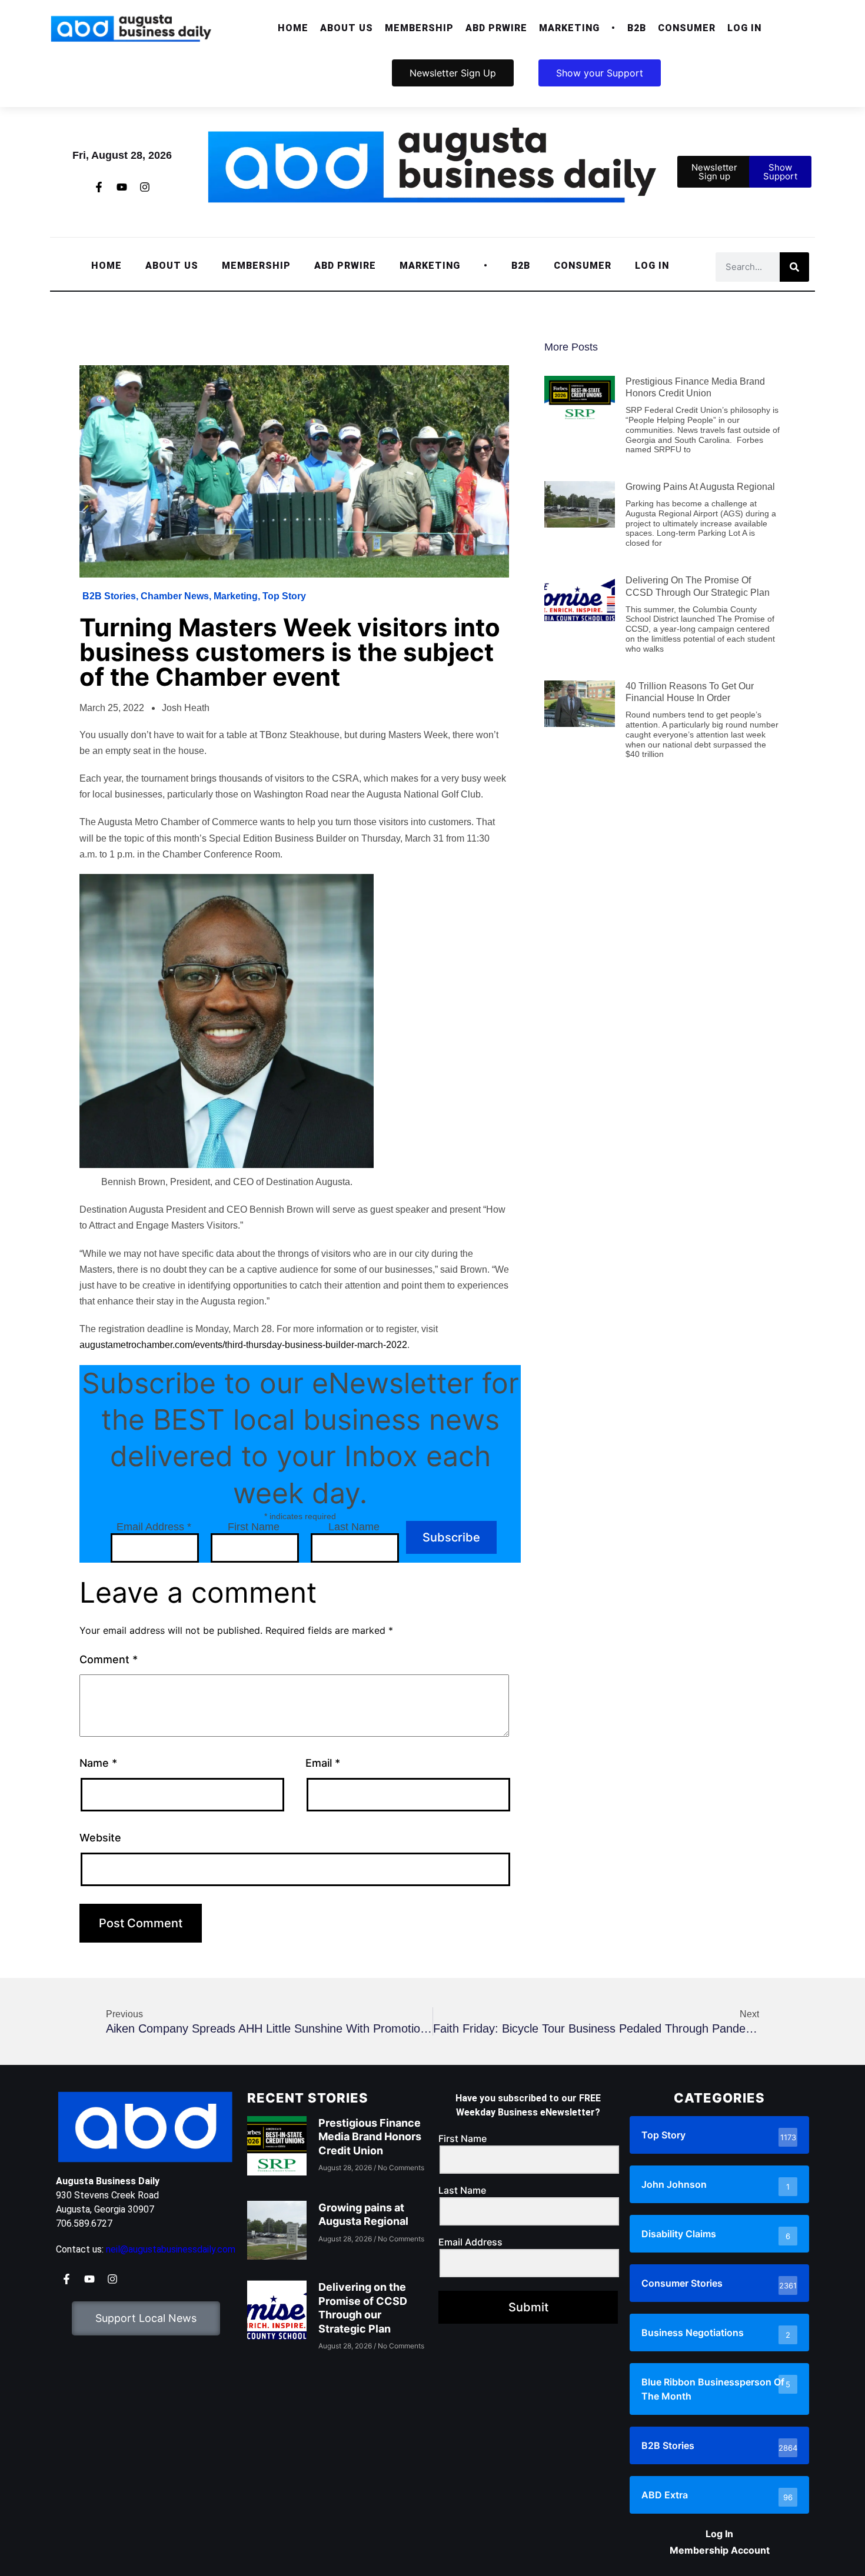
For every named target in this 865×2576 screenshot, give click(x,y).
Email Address (154, 1527)
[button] (347, 28)
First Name (254, 1527)
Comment (109, 1659)
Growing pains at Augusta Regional (700, 487)
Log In (744, 28)
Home (293, 28)
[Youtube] (122, 187)
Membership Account (720, 2550)
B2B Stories (109, 596)
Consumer (687, 28)
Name (98, 1763)
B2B (637, 28)
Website (100, 1838)
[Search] (794, 267)
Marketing (569, 28)
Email (323, 1763)
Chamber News (175, 596)
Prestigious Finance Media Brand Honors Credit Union (370, 2137)
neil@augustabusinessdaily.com (171, 2249)
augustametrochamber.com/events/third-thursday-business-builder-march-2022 (243, 1345)
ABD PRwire (496, 28)
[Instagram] (145, 187)
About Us (347, 28)
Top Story (284, 596)
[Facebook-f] (99, 187)
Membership (419, 28)
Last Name (354, 1527)
